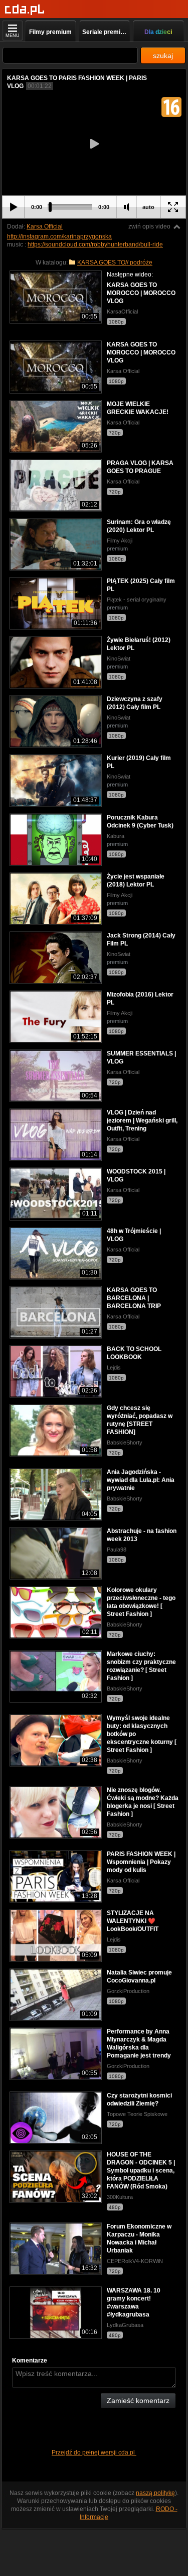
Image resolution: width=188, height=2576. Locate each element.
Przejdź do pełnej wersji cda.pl (94, 2452)
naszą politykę (155, 2493)
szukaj (163, 55)
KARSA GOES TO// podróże (115, 262)
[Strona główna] (25, 10)
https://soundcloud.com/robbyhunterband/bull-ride (95, 244)
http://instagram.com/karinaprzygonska (59, 236)
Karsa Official (45, 226)
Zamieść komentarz (138, 2400)
